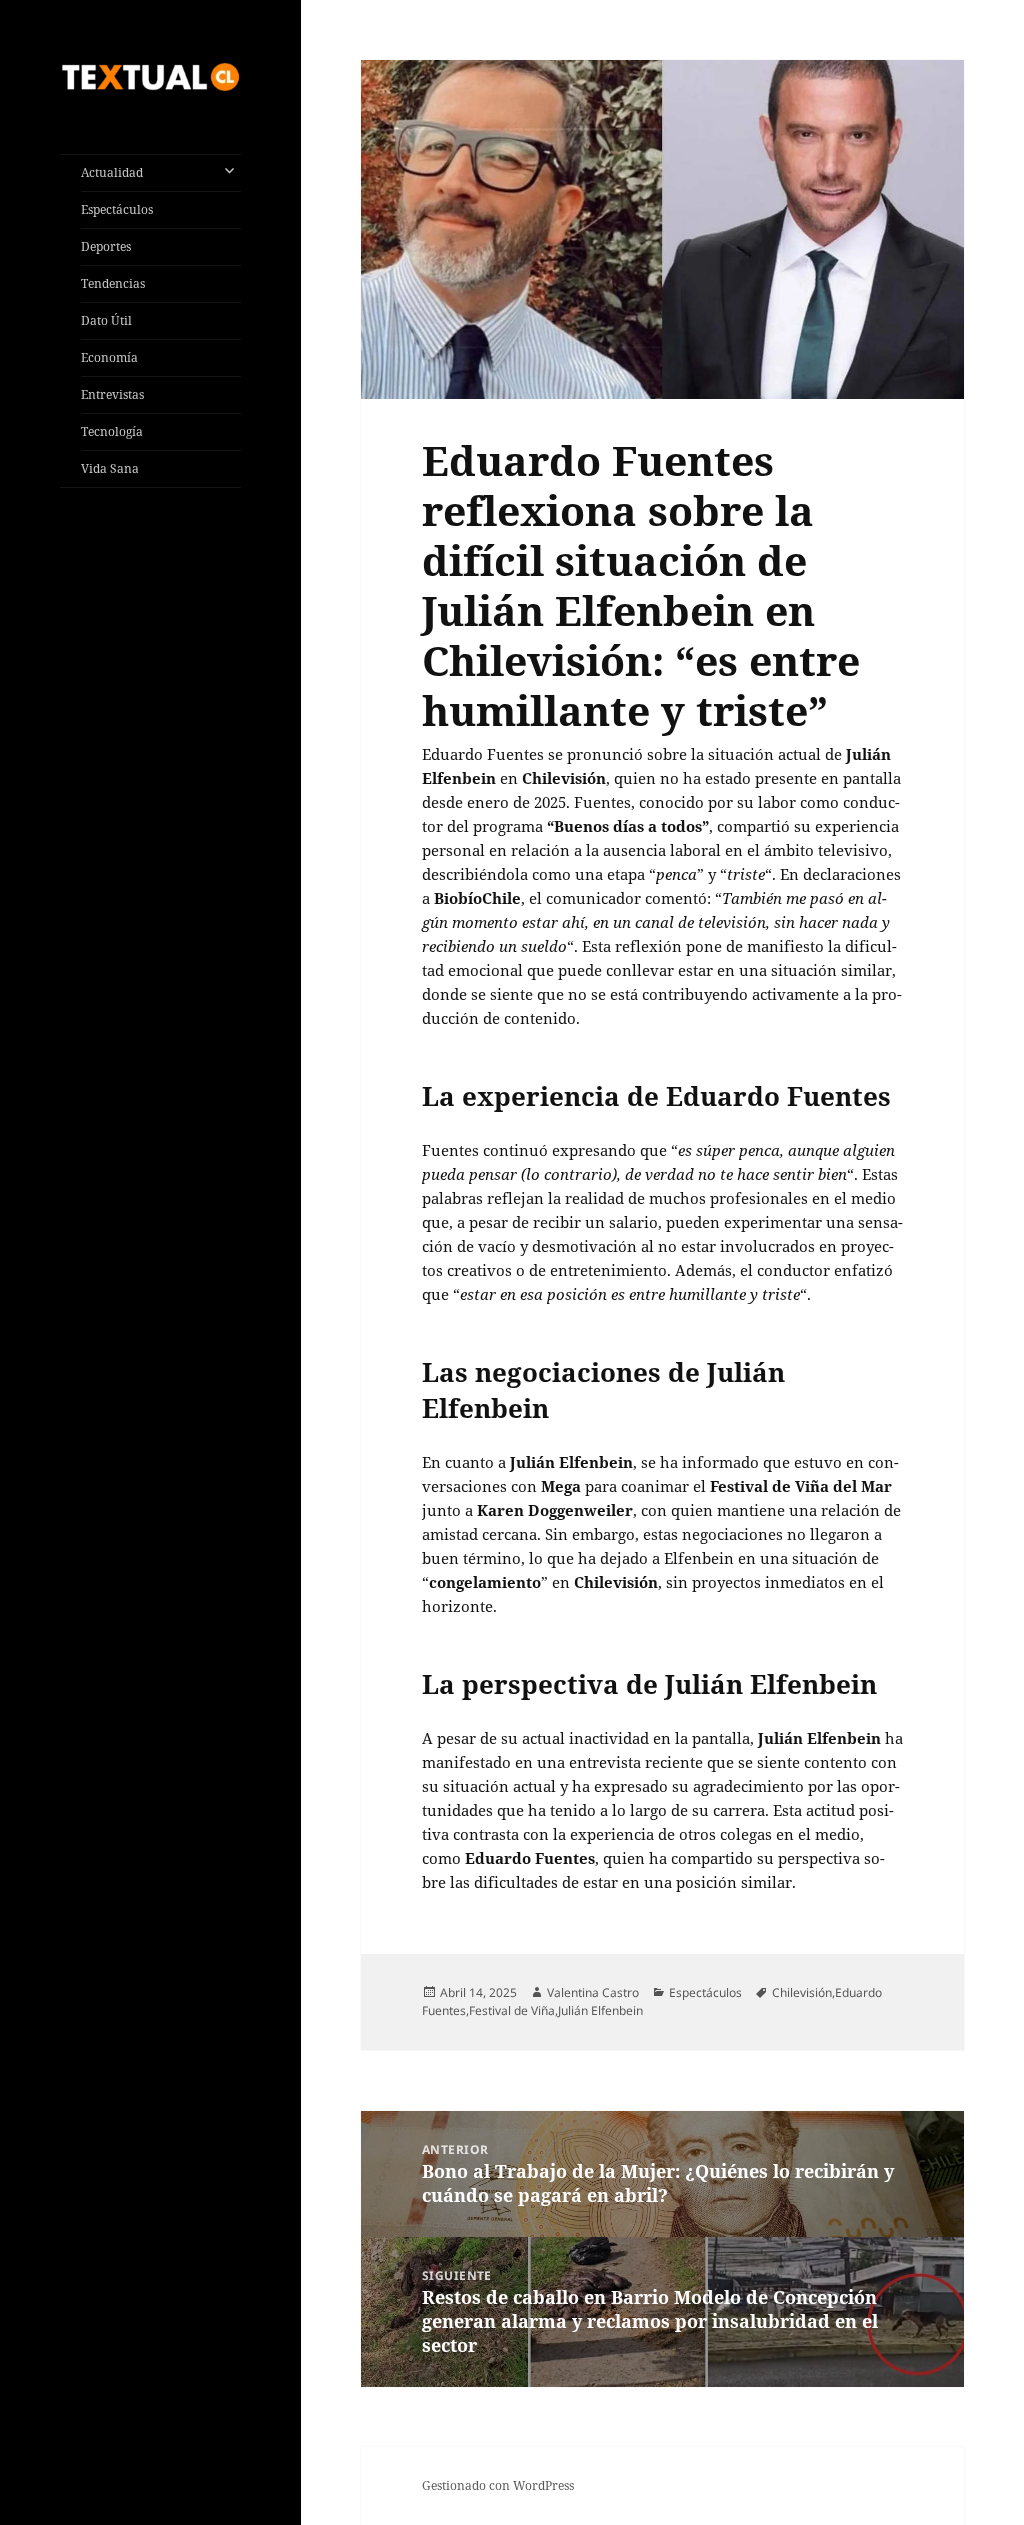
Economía (109, 357)
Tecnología (112, 431)
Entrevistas (112, 394)
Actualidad (112, 172)
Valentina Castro (593, 1992)
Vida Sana (110, 468)
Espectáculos (117, 209)
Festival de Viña (512, 2010)
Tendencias (113, 283)
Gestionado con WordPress (498, 2485)
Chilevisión (802, 1992)
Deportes (106, 246)
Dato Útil (106, 320)
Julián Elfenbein (600, 2010)
